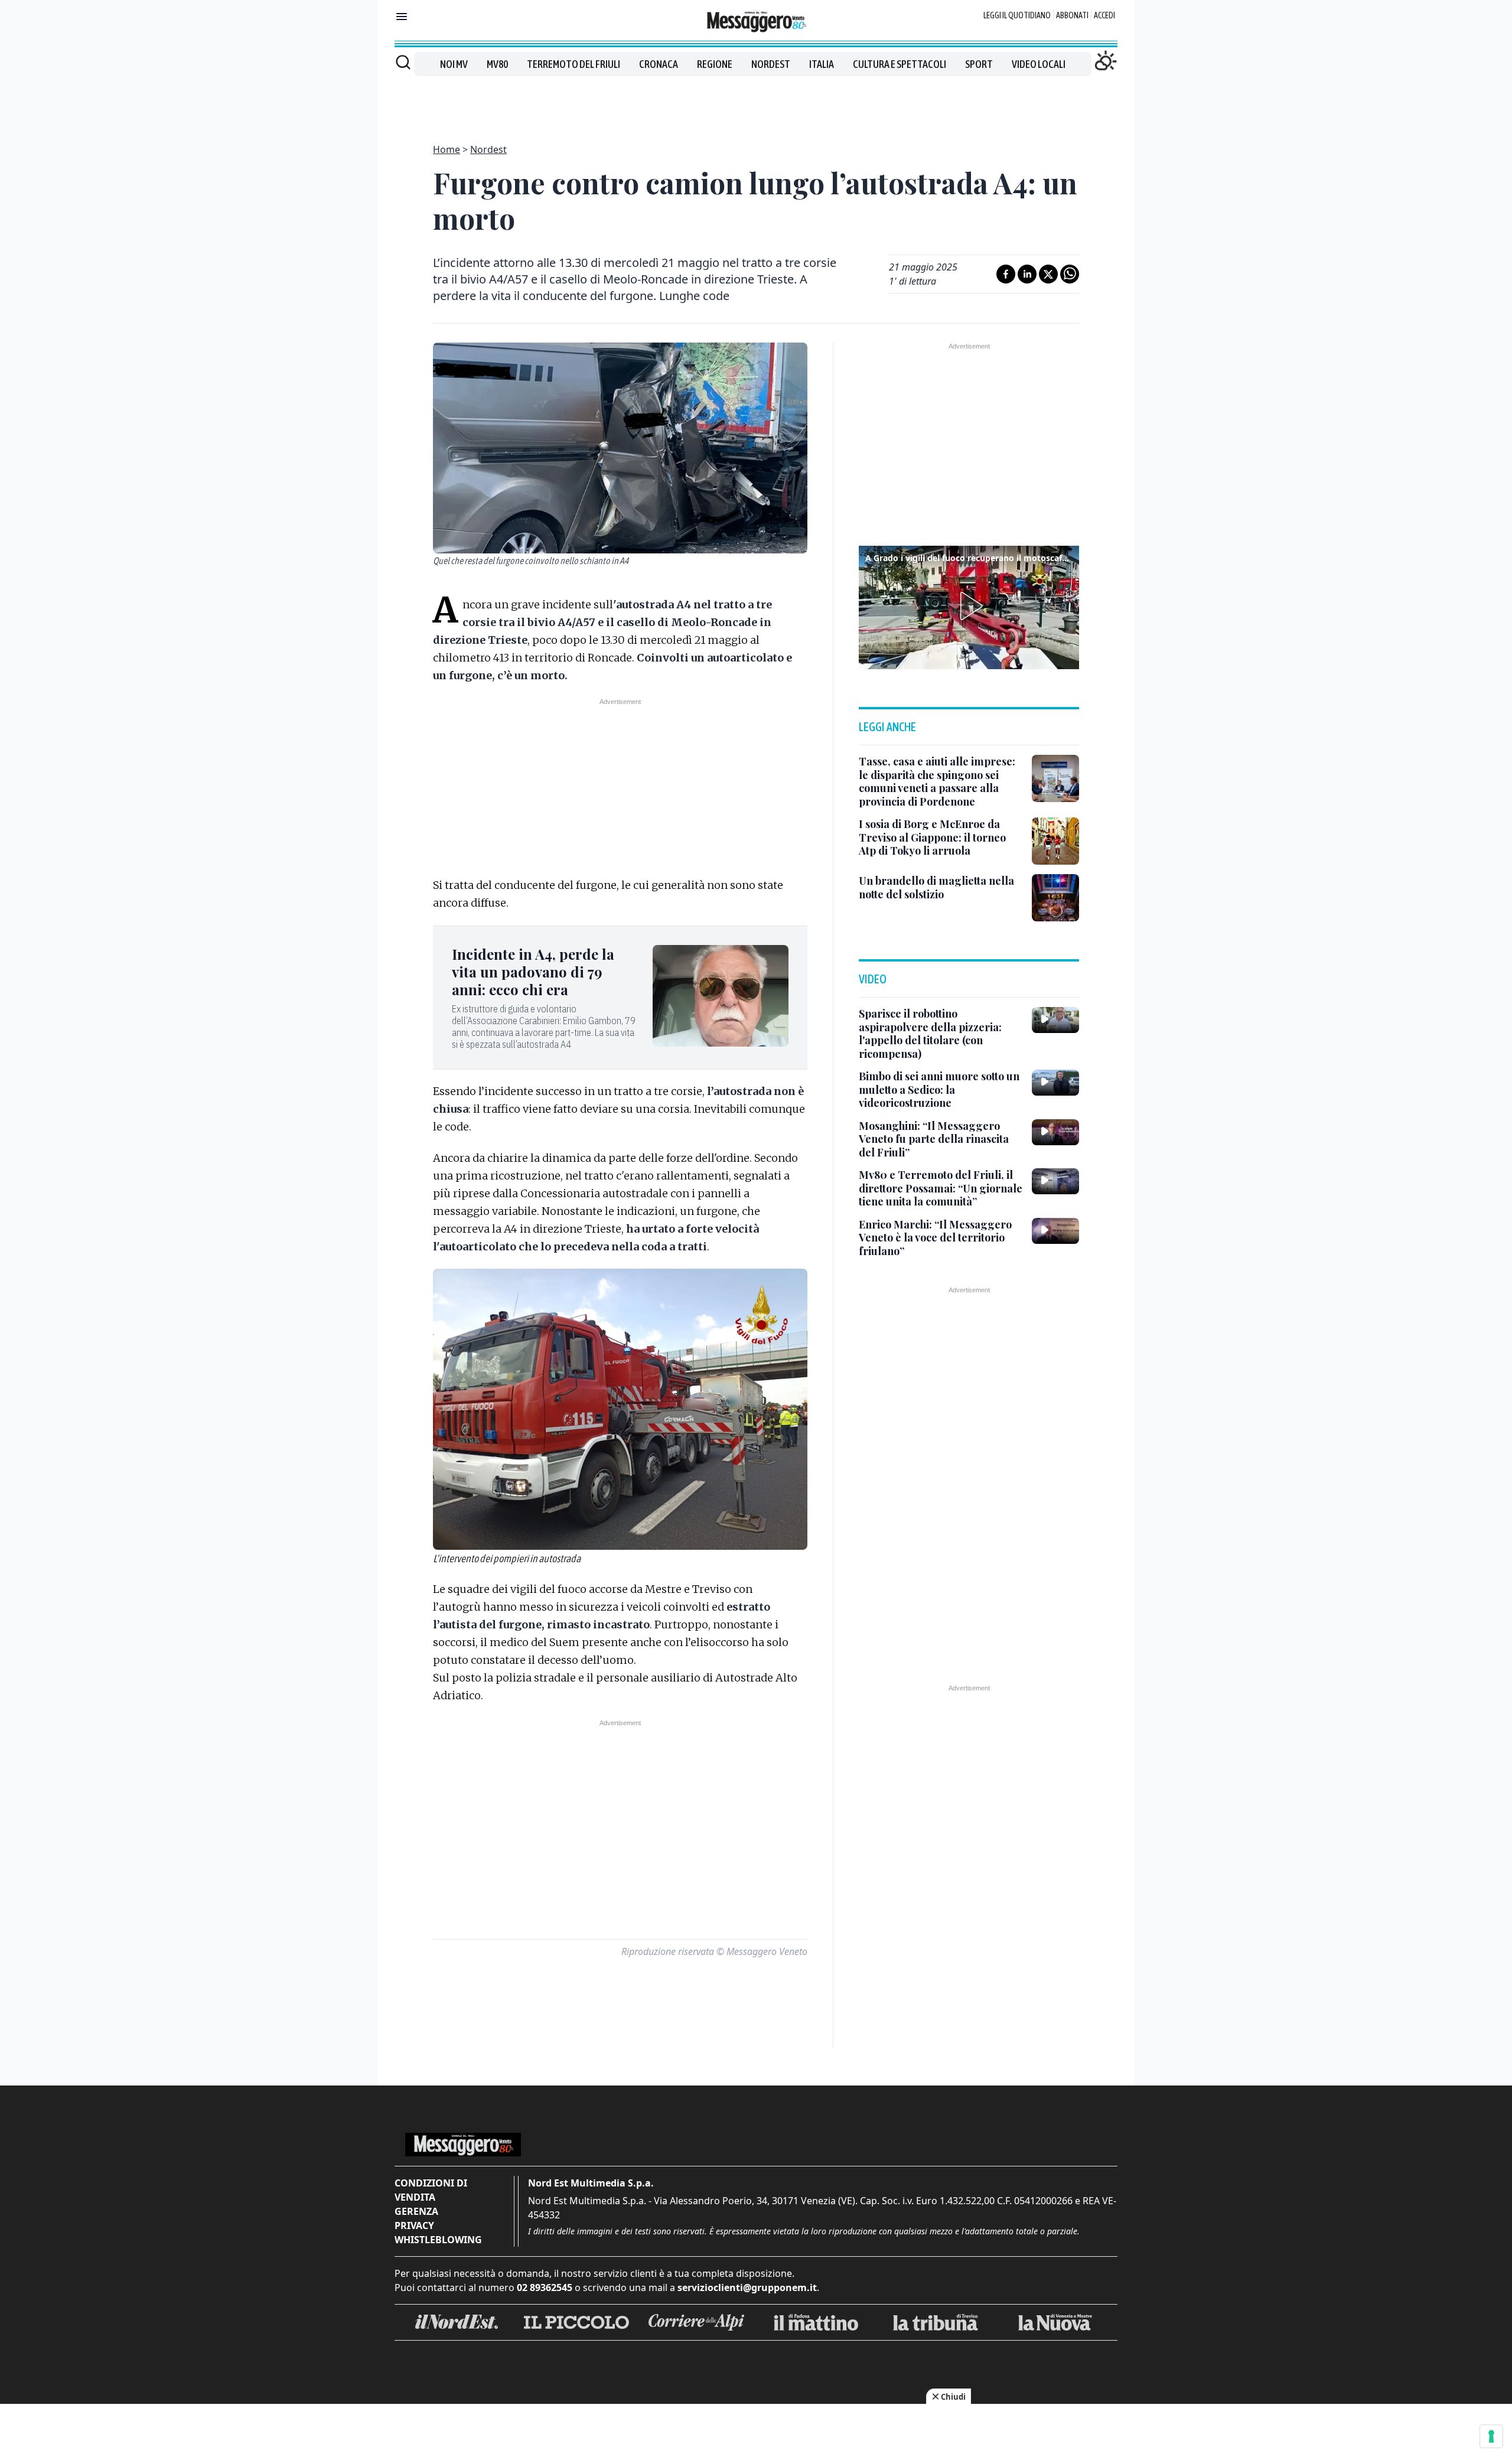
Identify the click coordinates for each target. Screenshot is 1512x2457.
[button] (969, 606)
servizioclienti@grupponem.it (747, 2287)
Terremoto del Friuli (573, 64)
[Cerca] (403, 62)
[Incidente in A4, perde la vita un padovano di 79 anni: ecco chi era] (721, 996)
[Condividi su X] (1048, 274)
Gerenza (416, 2211)
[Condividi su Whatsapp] (1070, 274)
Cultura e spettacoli (900, 64)
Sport (979, 64)
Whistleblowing (438, 2240)
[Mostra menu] (402, 17)
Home (447, 149)
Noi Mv (454, 64)
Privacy (414, 2225)
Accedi (1104, 15)
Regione (715, 64)
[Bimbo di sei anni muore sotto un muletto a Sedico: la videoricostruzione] (1055, 1083)
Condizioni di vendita (431, 2190)
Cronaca (659, 64)
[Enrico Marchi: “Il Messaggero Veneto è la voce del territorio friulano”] (1055, 1231)
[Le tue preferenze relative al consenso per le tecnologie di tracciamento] (1491, 2436)
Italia (822, 64)
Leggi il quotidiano (1017, 15)
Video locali (1039, 64)
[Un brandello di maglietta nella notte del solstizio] (1055, 898)
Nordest (771, 64)
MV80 (497, 64)
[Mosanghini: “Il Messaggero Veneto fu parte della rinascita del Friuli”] (1055, 1132)
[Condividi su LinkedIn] (1027, 274)
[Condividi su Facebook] (1006, 274)
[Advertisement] (756, 103)
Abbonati (1072, 15)
